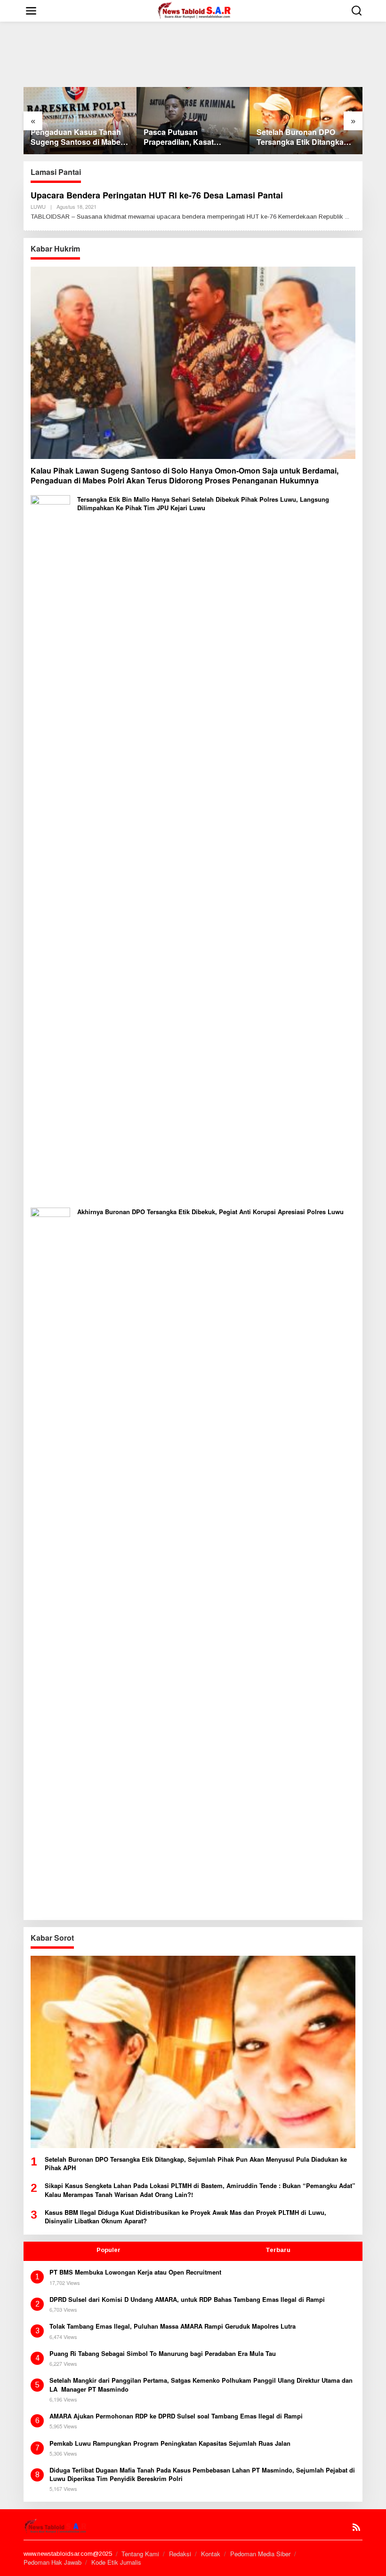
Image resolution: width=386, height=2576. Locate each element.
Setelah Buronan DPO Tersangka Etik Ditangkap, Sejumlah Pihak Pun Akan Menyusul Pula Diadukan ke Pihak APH (303, 137)
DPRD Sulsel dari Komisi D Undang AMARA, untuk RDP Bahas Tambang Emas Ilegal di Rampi (187, 2299)
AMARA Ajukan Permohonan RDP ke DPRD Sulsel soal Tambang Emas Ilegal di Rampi (176, 2416)
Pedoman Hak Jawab (52, 2562)
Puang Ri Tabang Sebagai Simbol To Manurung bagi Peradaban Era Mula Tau (163, 2354)
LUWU (38, 206)
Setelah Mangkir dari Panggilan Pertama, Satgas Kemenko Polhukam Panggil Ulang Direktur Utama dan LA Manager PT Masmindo (201, 2385)
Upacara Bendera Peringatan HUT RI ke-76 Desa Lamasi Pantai (157, 195)
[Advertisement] (195, 50)
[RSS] (356, 2527)
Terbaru (278, 2250)
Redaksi (180, 2554)
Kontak (211, 2554)
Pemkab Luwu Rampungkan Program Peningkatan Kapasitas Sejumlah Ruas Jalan (170, 2443)
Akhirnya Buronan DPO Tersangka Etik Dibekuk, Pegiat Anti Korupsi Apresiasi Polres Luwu (210, 1212)
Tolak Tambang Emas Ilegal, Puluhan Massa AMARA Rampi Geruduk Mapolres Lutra (173, 2326)
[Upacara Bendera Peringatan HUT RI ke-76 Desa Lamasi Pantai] (347, 217)
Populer (109, 2250)
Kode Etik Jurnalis (116, 2562)
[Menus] (31, 11)
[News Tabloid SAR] (195, 10)
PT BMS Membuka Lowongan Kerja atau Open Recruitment (135, 2272)
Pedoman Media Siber (260, 2554)
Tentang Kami (140, 2554)
